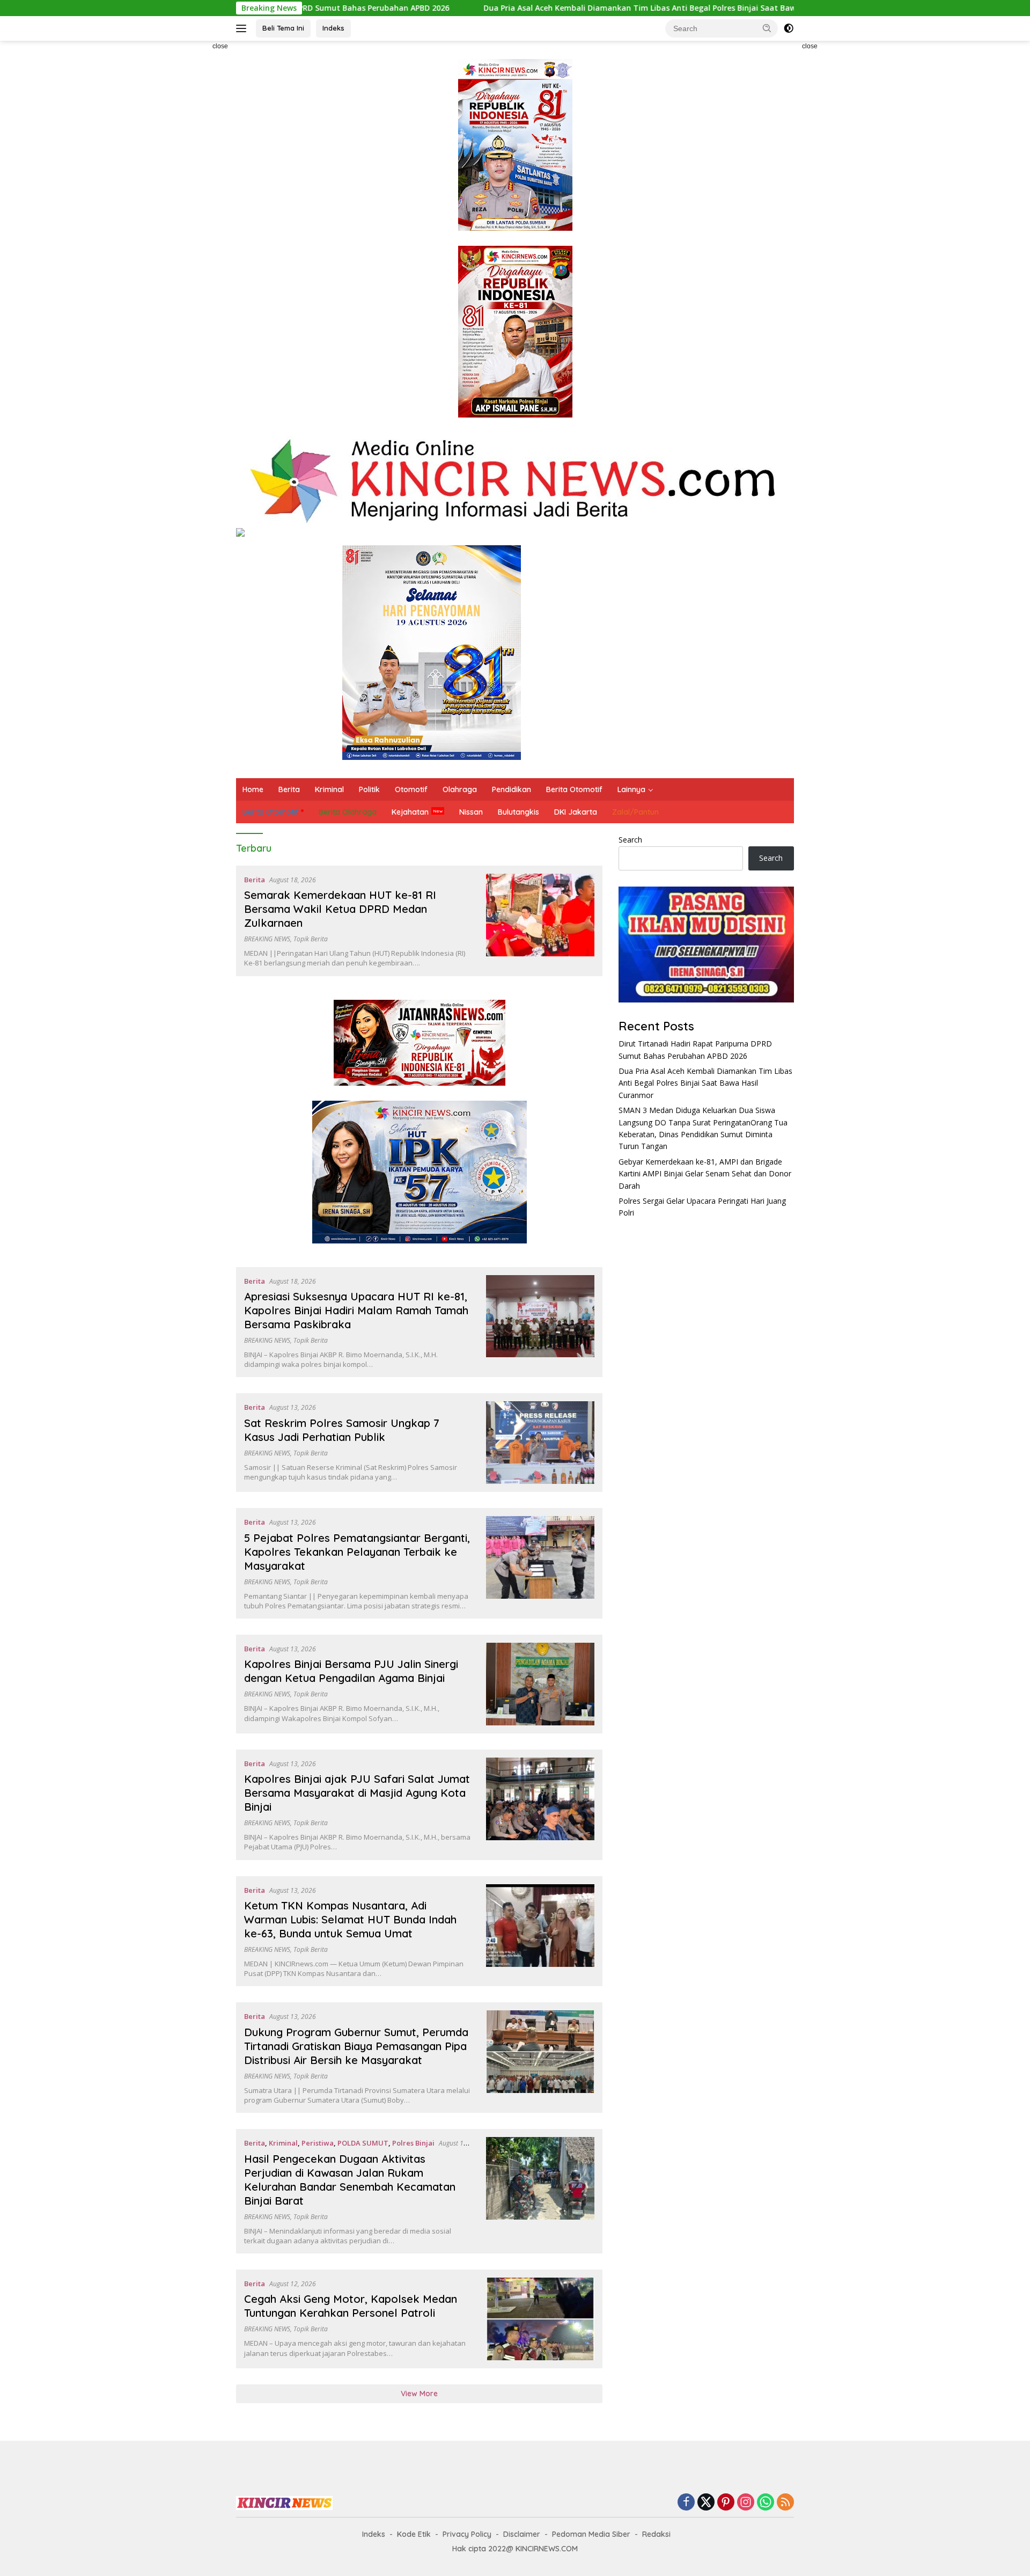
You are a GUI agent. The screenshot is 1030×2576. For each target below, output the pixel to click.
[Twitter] (706, 2503)
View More (419, 2394)
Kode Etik (414, 2534)
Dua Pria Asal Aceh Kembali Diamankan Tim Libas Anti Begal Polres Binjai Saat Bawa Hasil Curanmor (546, 8)
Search (630, 840)
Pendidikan (512, 789)
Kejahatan (410, 812)
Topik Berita (311, 939)
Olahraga (460, 789)
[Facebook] (686, 2503)
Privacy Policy (467, 2534)
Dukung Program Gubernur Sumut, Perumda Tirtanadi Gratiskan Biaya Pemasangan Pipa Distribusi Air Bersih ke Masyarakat (356, 2046)
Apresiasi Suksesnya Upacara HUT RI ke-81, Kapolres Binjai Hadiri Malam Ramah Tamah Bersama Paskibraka (356, 1310)
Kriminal (329, 789)
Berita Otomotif (574, 789)
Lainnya (631, 789)
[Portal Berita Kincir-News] (515, 480)
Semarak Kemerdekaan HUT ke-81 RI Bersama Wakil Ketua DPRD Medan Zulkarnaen (340, 909)
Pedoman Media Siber (591, 2534)
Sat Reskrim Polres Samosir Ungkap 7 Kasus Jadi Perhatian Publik (342, 1430)
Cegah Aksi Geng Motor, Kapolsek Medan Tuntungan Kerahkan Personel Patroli (351, 2306)
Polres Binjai (413, 2143)
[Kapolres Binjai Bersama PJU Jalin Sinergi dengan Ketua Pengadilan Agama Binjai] (540, 1684)
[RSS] (785, 2503)
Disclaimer (522, 2534)
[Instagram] (746, 2503)
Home (253, 789)
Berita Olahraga (348, 812)
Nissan (471, 812)
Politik (369, 789)
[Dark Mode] (789, 28)
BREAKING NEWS (267, 939)
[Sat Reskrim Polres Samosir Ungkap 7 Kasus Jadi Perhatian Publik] (540, 1443)
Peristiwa (318, 2143)
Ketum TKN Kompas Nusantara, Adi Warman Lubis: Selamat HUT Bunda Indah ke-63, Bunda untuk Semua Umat (350, 1919)
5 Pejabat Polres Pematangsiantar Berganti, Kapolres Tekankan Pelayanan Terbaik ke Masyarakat (357, 1552)
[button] (767, 28)
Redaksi (656, 2534)
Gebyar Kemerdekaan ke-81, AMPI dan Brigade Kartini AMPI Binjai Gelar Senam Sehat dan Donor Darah (705, 1174)
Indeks (333, 28)
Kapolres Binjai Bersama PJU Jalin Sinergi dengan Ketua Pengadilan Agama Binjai (351, 1671)
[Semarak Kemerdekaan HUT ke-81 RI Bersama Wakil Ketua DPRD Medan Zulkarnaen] (540, 921)
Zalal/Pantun (635, 812)
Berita (289, 789)
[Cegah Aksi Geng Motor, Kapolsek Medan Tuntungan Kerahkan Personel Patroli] (540, 2319)
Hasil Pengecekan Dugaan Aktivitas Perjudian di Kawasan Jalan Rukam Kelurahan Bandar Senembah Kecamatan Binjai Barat (350, 2180)
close (220, 46)
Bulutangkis (518, 812)
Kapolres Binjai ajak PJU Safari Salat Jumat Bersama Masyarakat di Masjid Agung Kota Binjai (357, 1793)
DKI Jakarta (576, 812)
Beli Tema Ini (283, 28)
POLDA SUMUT (363, 2143)
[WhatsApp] (766, 2503)
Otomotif (411, 789)
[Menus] (243, 28)
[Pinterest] (726, 2503)
